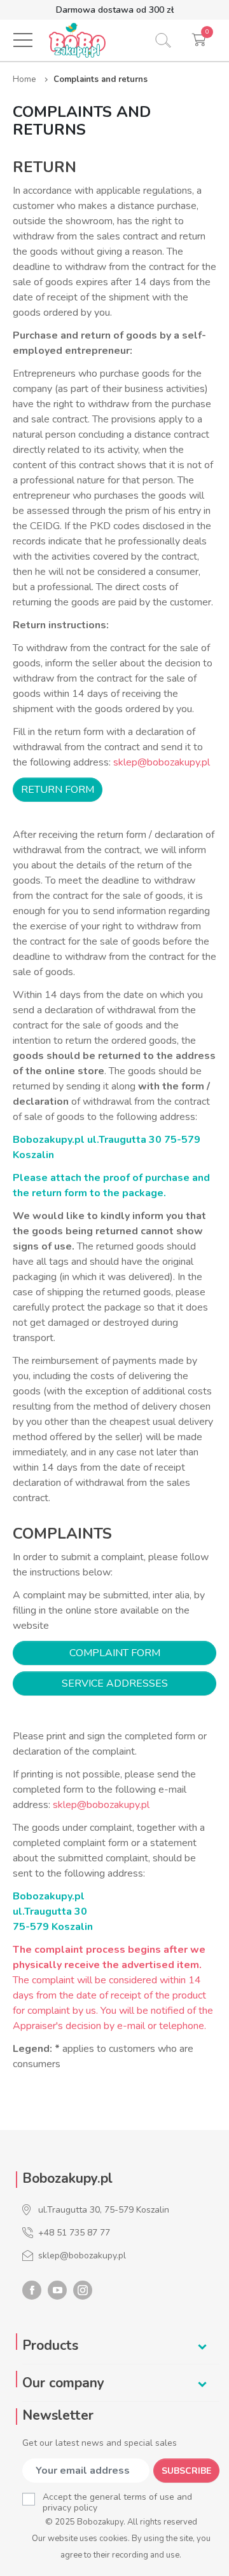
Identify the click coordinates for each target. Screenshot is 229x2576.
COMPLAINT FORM (115, 1653)
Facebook (32, 2290)
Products (50, 2345)
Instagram (83, 2290)
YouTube (57, 2290)
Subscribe (186, 2471)
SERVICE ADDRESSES (115, 1683)
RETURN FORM (58, 790)
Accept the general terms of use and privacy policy (117, 2502)
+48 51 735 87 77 (74, 2233)
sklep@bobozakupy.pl (162, 762)
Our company (63, 2383)
